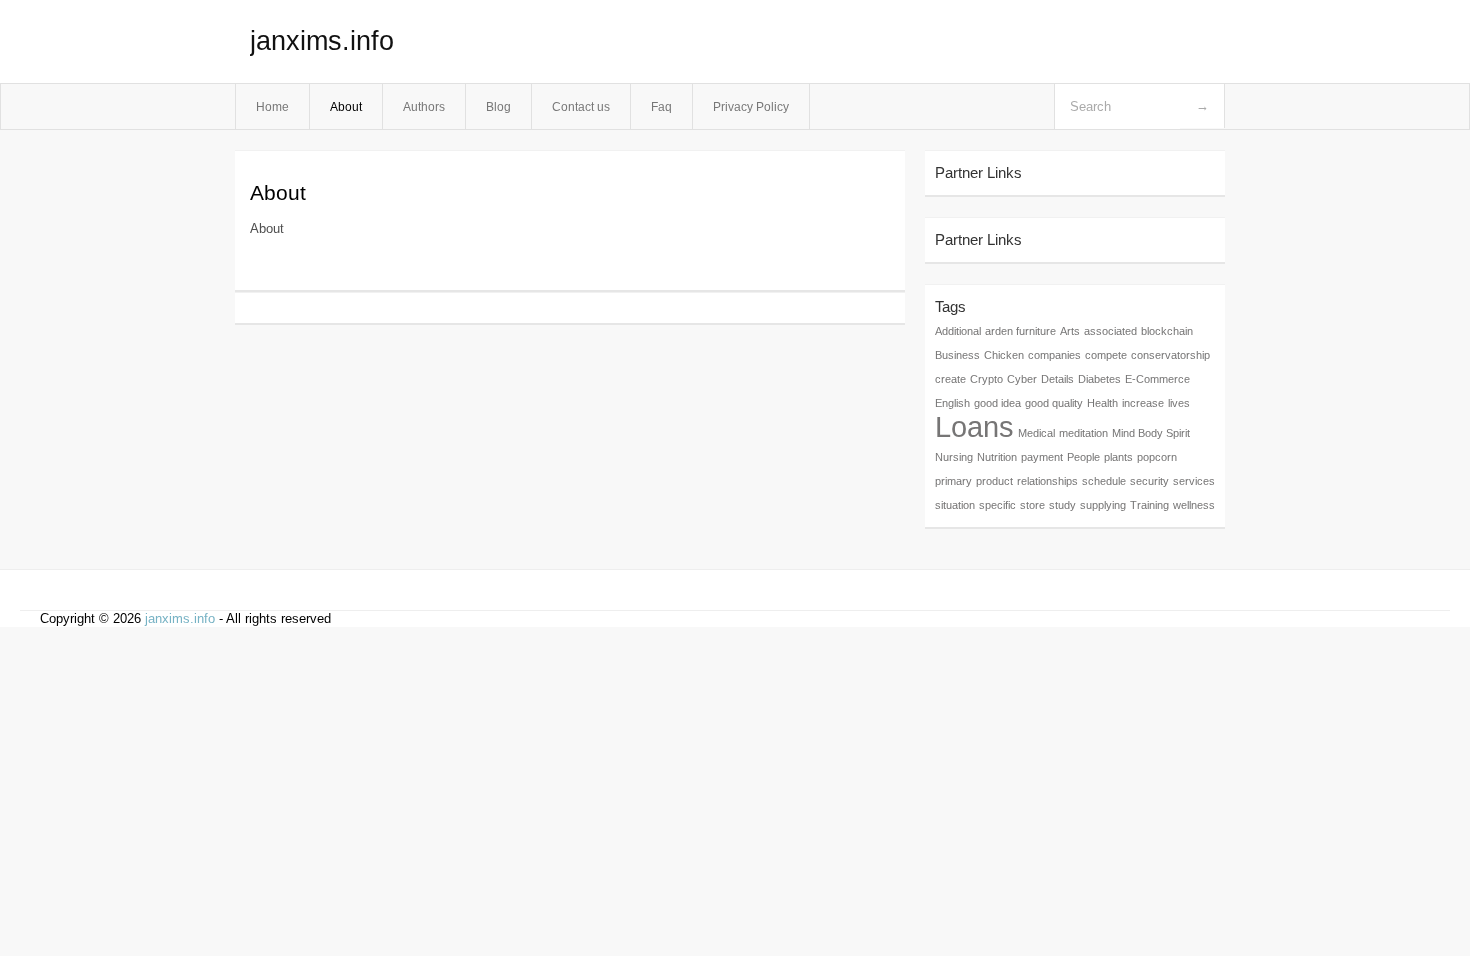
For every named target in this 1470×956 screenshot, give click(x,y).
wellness (1194, 505)
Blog (498, 106)
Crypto (986, 379)
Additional (958, 331)
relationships (1047, 481)
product (994, 481)
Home (272, 106)
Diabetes (1099, 379)
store (1032, 505)
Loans (974, 426)
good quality (1054, 403)
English (952, 403)
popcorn (1157, 457)
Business (957, 355)
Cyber (1022, 379)
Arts (1070, 331)
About (346, 106)
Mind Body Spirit (1151, 433)
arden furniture (1020, 331)
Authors (424, 106)
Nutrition (997, 457)
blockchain (1167, 331)
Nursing (954, 457)
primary (953, 481)
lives (1179, 403)
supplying (1103, 505)
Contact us (581, 106)
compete (1106, 355)
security (1149, 481)
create (950, 379)
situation (955, 505)
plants (1118, 457)
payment (1042, 457)
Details (1057, 379)
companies (1054, 355)
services (1194, 481)
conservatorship (1170, 355)
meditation (1083, 433)
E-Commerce (1157, 379)
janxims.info (322, 41)
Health (1102, 403)
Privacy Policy (751, 106)
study (1062, 505)
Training (1149, 505)
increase (1143, 403)
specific (997, 505)
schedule (1104, 481)
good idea (997, 403)
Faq (661, 106)
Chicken (1004, 355)
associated (1110, 331)
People (1083, 457)
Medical (1036, 433)
